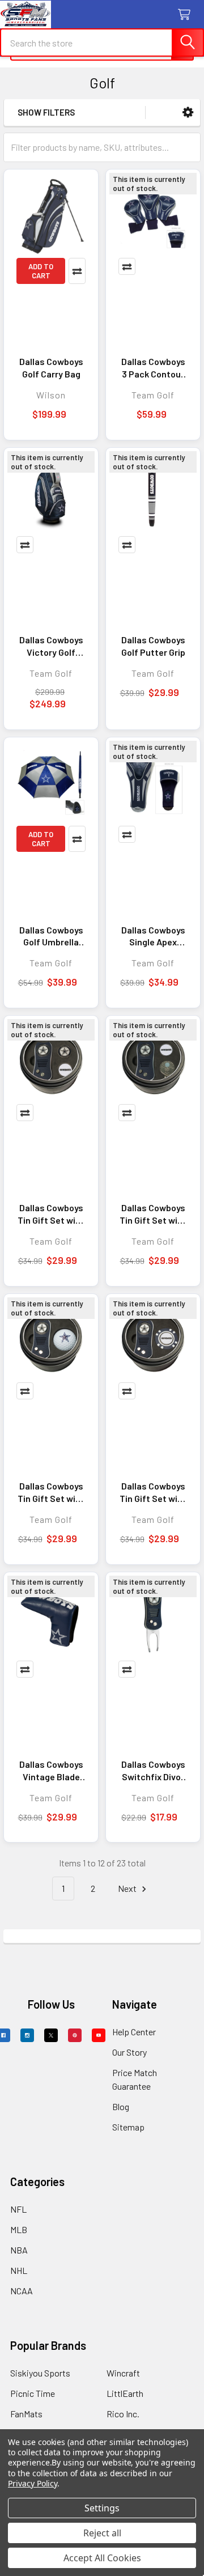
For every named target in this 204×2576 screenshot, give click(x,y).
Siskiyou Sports (40, 2373)
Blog (121, 2106)
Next (128, 1888)
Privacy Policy (33, 2483)
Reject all (102, 2533)
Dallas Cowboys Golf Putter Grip (153, 646)
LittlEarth (125, 2393)
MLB (19, 2229)
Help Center (134, 2032)
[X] (51, 2035)
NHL (19, 2270)
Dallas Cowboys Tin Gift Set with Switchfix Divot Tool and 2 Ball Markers (51, 1214)
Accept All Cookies (102, 2558)
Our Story (129, 2052)
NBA (19, 2250)
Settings (102, 2508)
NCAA (22, 2291)
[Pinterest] (75, 2035)
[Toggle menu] (16, 16)
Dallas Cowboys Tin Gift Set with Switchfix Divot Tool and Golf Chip (153, 1492)
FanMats (26, 2414)
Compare (77, 271)
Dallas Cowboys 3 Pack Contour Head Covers (153, 368)
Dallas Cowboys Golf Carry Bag (51, 368)
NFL (18, 2209)
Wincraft (123, 2373)
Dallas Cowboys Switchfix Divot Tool (153, 1771)
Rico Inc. (123, 2414)
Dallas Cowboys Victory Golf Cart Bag (51, 646)
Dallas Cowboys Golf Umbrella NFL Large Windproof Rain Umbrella (51, 936)
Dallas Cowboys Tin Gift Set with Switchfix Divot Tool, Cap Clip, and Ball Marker (153, 1214)
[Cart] (187, 15)
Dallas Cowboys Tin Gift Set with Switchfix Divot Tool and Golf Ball (51, 1492)
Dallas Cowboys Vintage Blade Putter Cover (51, 1771)
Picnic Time (33, 2393)
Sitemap (128, 2127)
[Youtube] (99, 2035)
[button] (188, 113)
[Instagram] (27, 2035)
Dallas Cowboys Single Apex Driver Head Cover (153, 936)
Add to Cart (41, 271)
